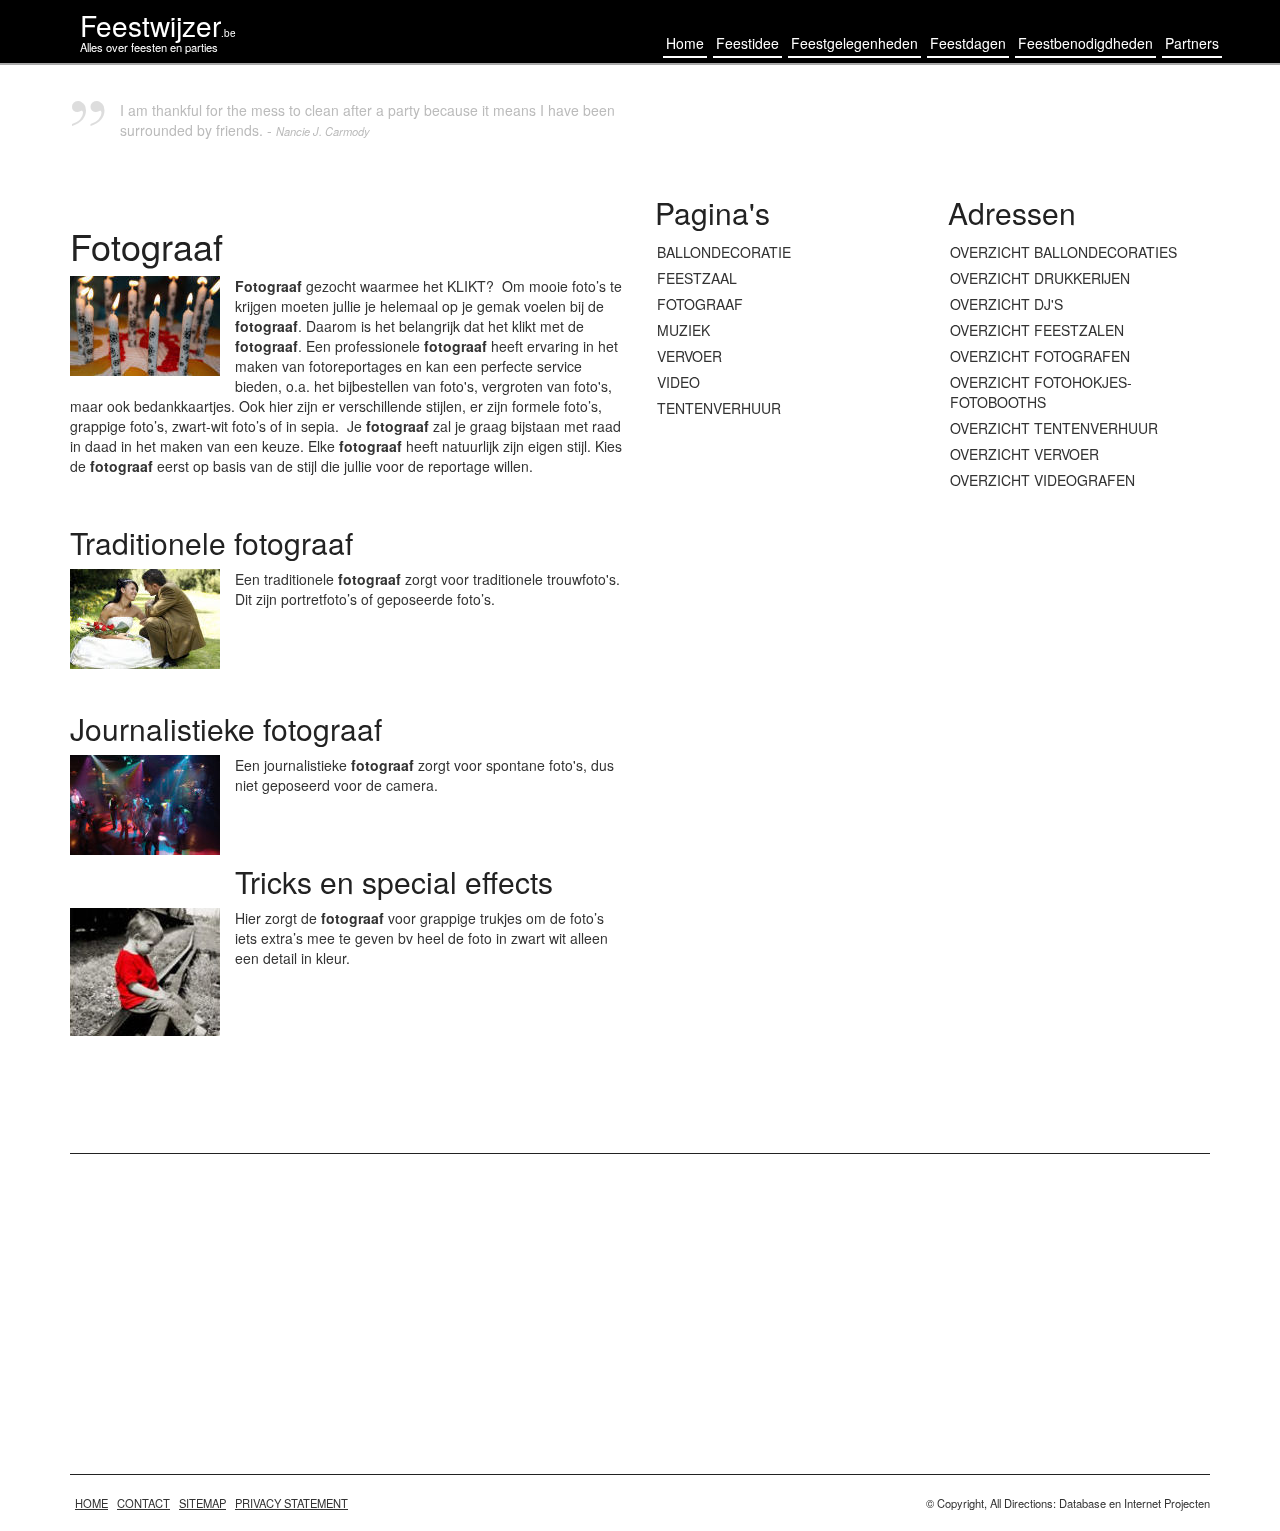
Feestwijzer (158, 25)
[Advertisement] (1079, 813)
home (91, 1503)
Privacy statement (291, 1503)
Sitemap (202, 1503)
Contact (143, 1503)
